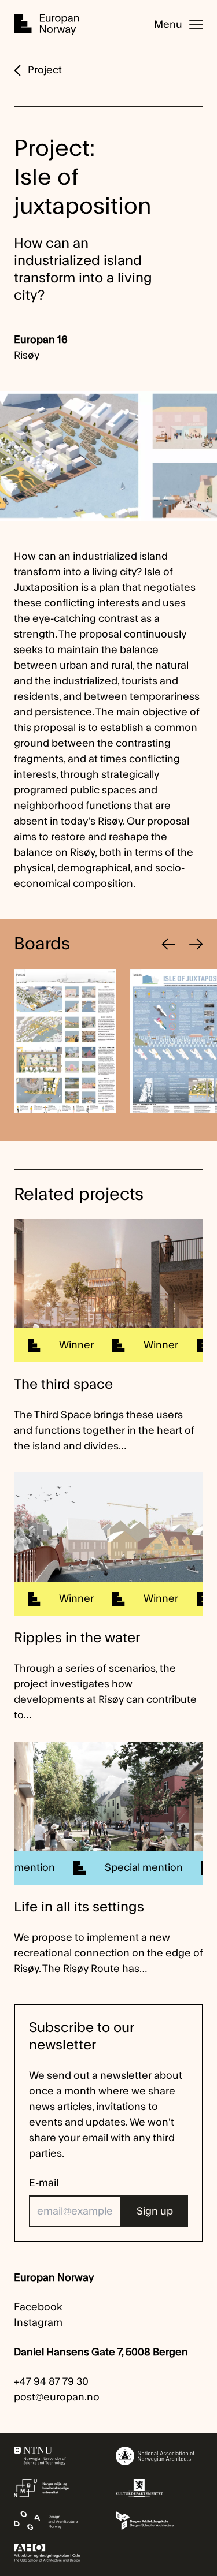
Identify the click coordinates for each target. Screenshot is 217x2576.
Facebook (38, 2307)
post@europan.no (57, 2397)
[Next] (196, 944)
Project (45, 70)
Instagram (38, 2323)
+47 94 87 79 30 (51, 2382)
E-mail (44, 2183)
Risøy (27, 355)
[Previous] (168, 944)
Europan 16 (41, 340)
